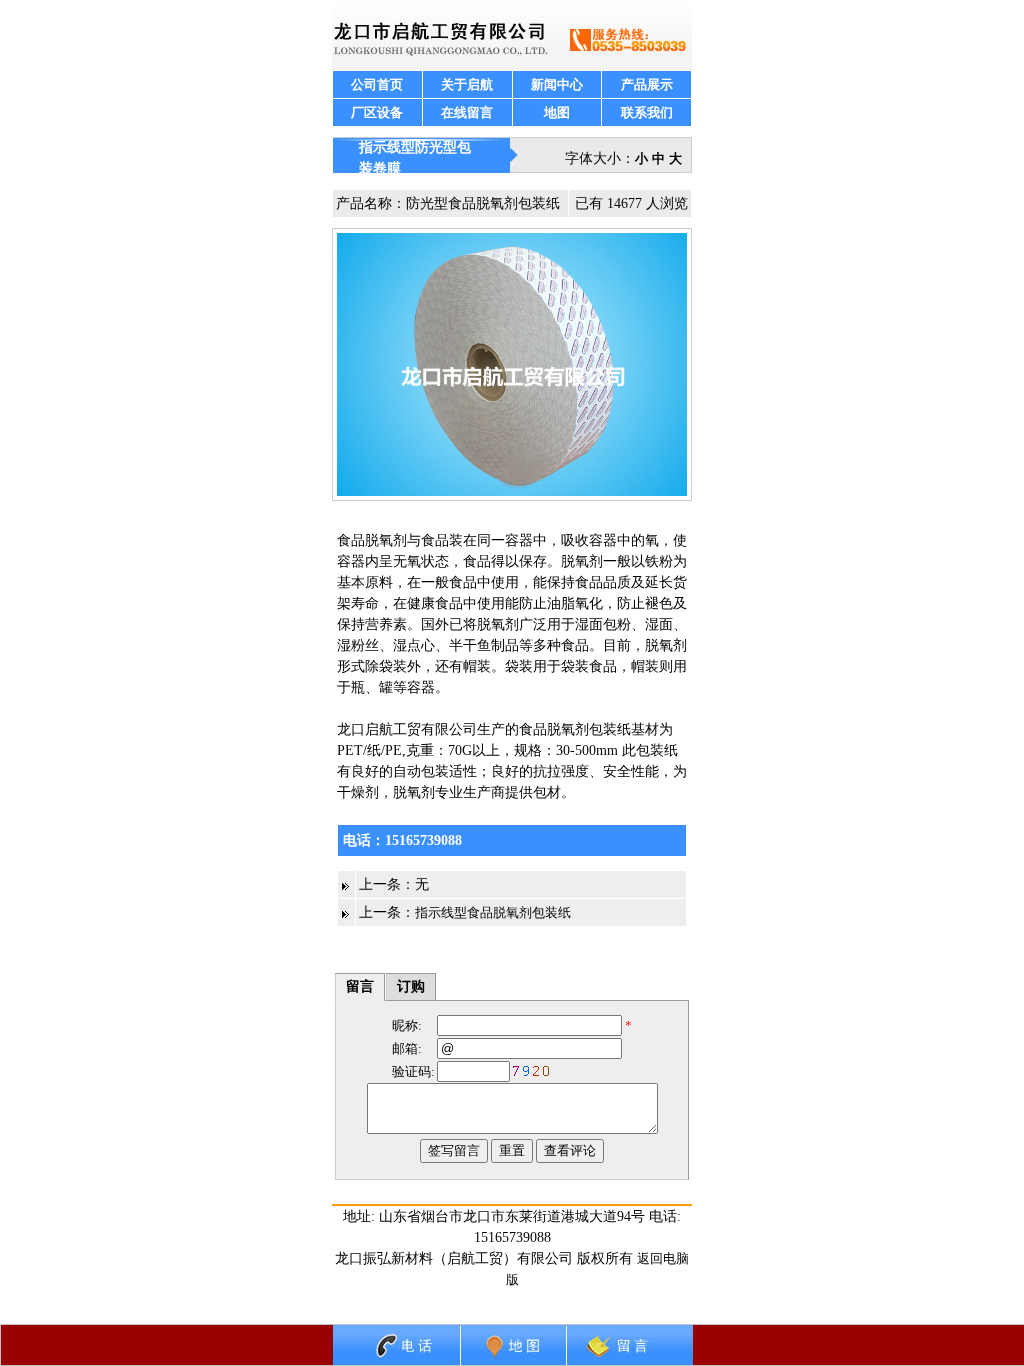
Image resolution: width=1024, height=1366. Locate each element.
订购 (411, 986)
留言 (360, 986)
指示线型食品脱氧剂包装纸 (493, 912)
